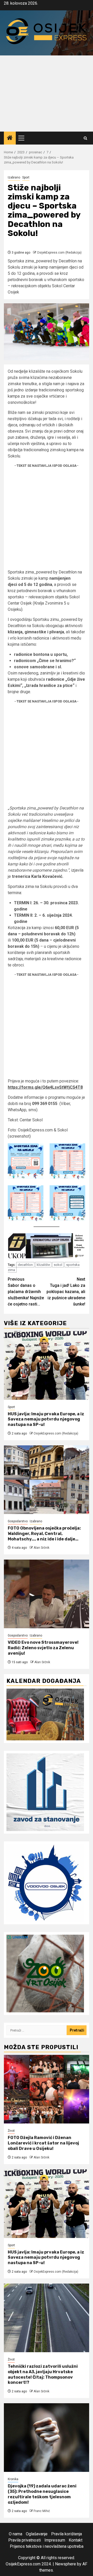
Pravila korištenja (67, 2534)
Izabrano (14, 177)
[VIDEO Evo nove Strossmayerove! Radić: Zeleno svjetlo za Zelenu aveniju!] (47, 1594)
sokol (58, 1265)
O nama (16, 2534)
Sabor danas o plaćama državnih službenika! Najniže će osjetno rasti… (26, 1292)
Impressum (55, 2540)
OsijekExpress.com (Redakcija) (59, 253)
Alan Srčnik (41, 1548)
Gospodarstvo (18, 1521)
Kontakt (76, 2540)
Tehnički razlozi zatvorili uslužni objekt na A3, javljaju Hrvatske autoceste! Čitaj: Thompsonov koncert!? (43, 2374)
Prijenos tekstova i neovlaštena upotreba (47, 2546)
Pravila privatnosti (25, 2540)
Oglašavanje (37, 2534)
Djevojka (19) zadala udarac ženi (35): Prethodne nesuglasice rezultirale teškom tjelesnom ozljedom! (42, 2494)
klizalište (43, 1265)
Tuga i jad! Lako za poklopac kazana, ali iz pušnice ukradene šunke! (66, 1292)
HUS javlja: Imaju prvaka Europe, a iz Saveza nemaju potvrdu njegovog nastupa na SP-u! (46, 1419)
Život (11, 2131)
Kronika (13, 2479)
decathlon (25, 1265)
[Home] (10, 138)
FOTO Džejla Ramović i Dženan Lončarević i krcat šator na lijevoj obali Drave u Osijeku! (43, 2143)
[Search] (85, 138)
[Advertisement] (47, 94)
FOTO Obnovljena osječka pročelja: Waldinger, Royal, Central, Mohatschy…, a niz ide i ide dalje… (44, 1534)
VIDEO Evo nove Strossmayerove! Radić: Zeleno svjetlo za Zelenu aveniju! (43, 1648)
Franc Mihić (42, 2511)
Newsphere (65, 2564)
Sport (26, 177)
